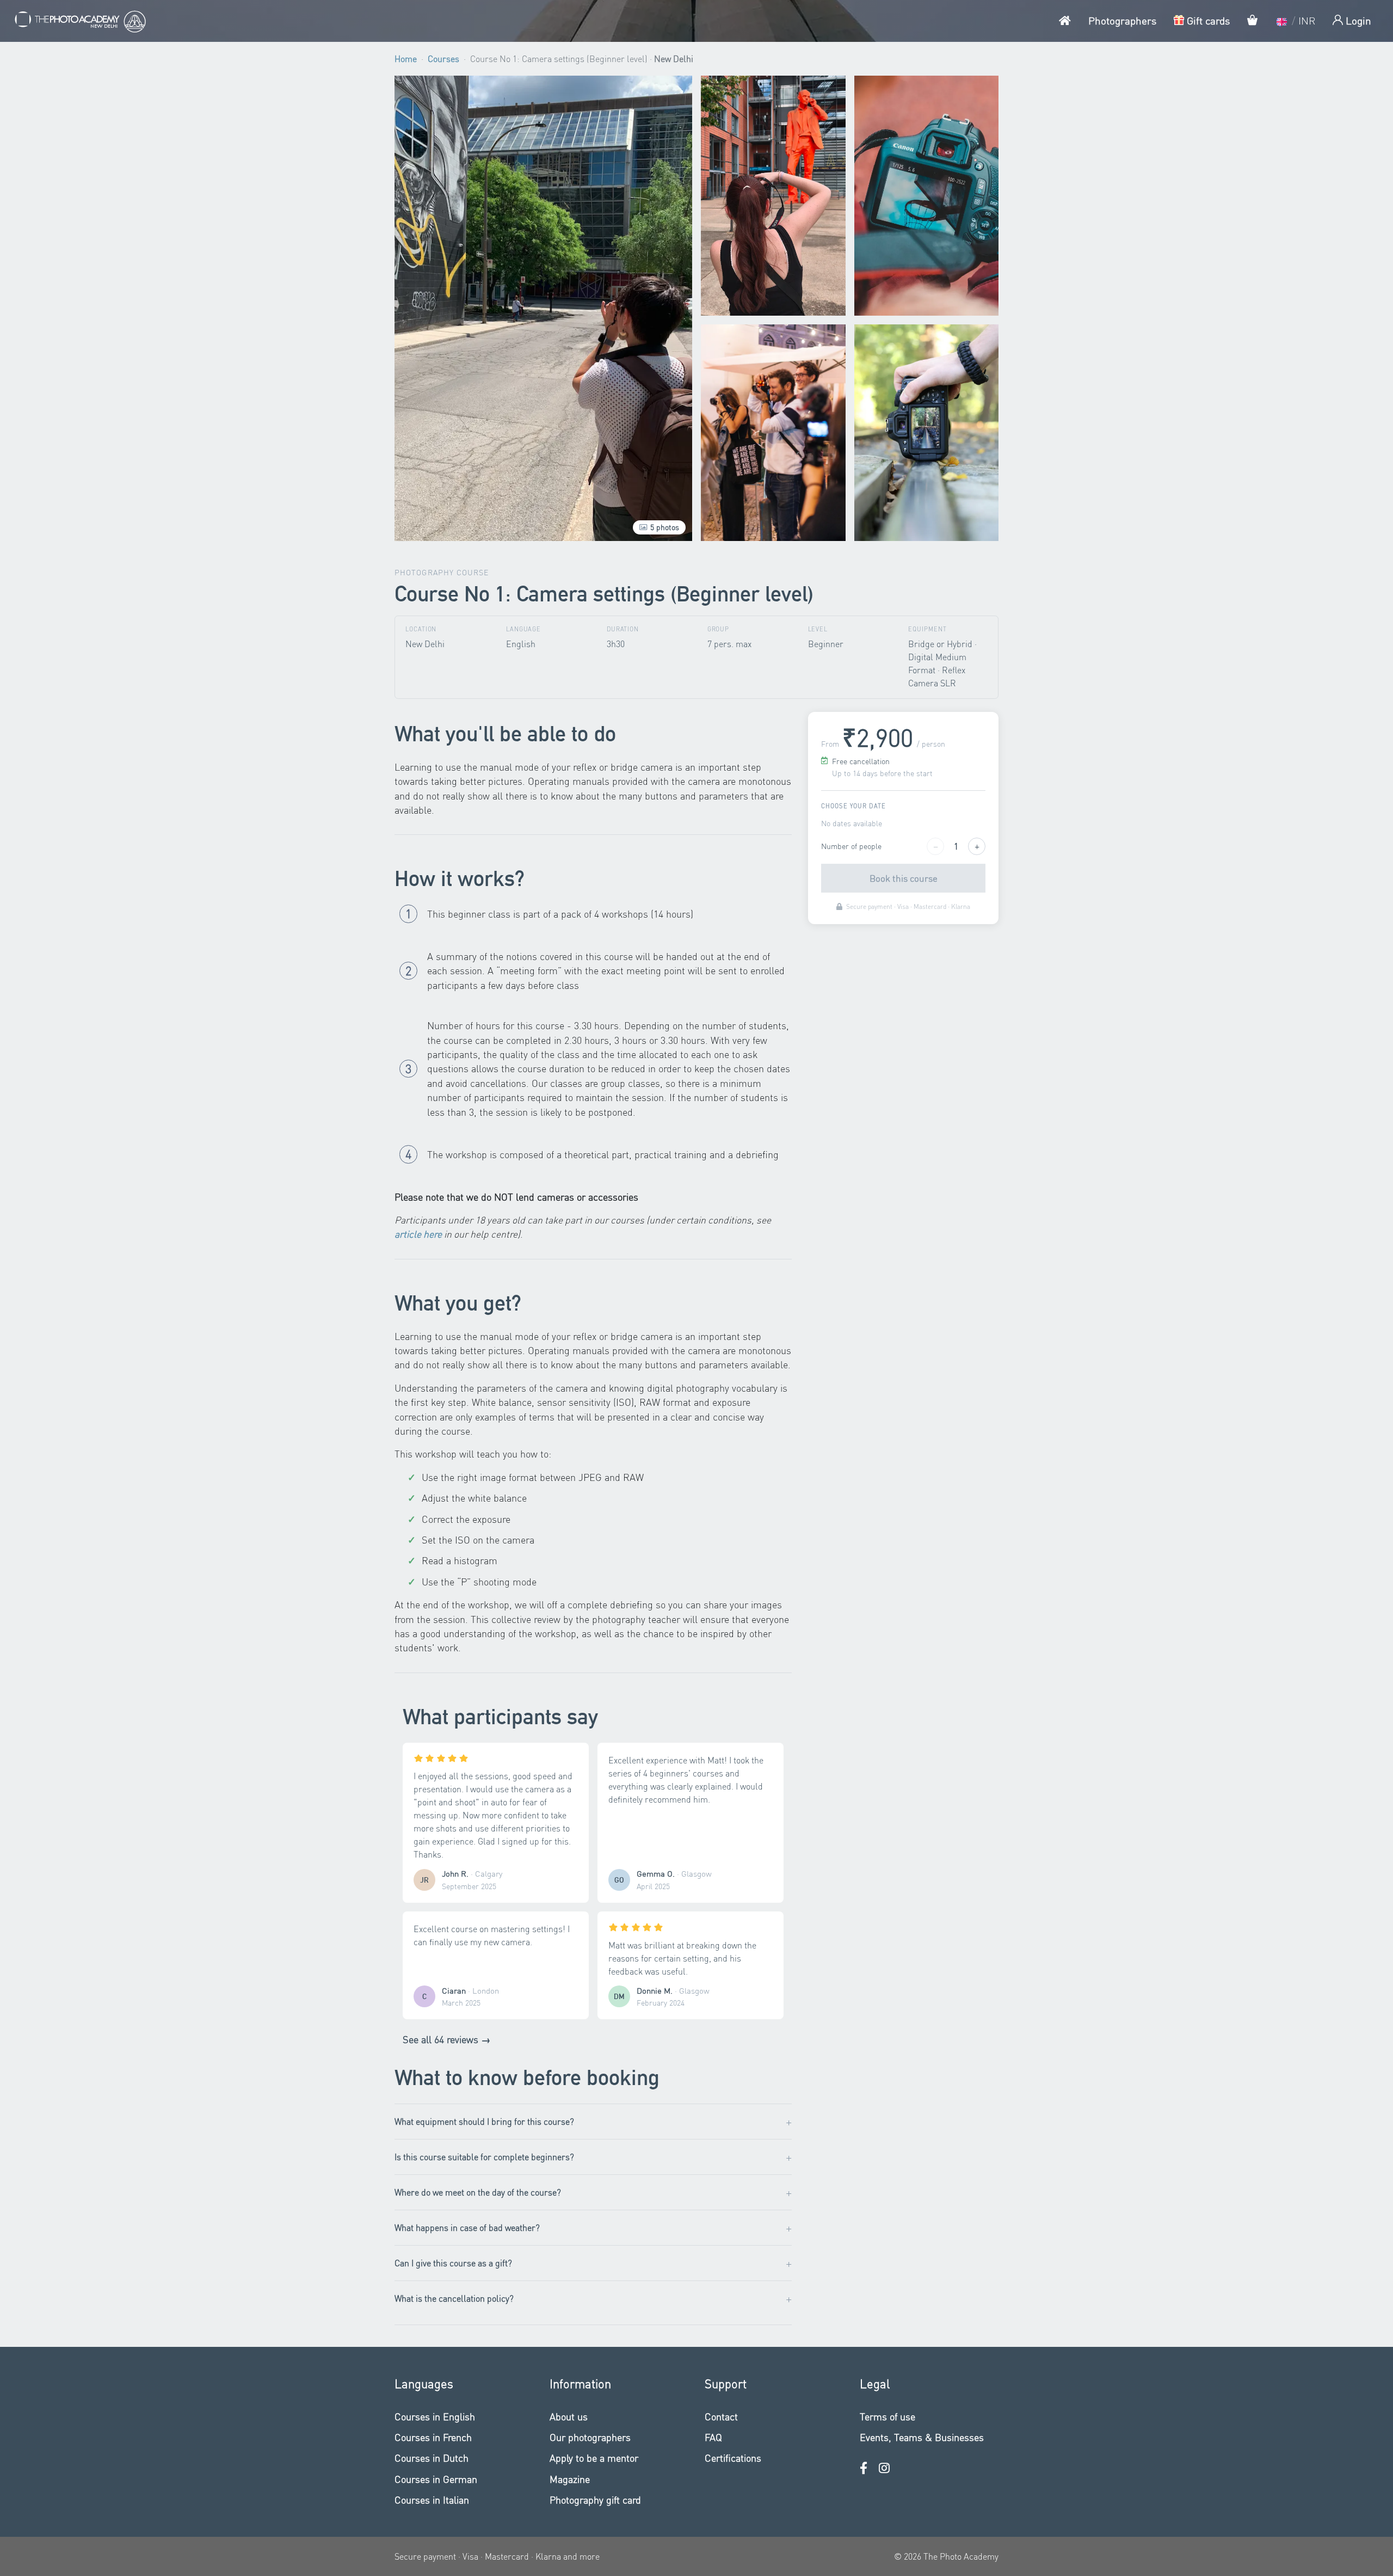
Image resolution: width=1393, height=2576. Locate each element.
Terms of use (887, 2416)
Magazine (570, 2479)
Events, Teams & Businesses (922, 2437)
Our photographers (590, 2437)
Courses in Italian (432, 2500)
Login (1357, 20)
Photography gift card (595, 2500)
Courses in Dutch (432, 2458)
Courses (443, 59)
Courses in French (433, 2437)
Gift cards (1207, 20)
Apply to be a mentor (594, 2458)
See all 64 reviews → (447, 2039)
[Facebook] (864, 2468)
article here (418, 1234)
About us (569, 2416)
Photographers (1122, 20)
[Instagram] (884, 2468)
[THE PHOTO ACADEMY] (79, 21)
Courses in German (436, 2479)
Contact (721, 2416)
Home (406, 59)
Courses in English (435, 2416)
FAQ (713, 2437)
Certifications (733, 2458)
